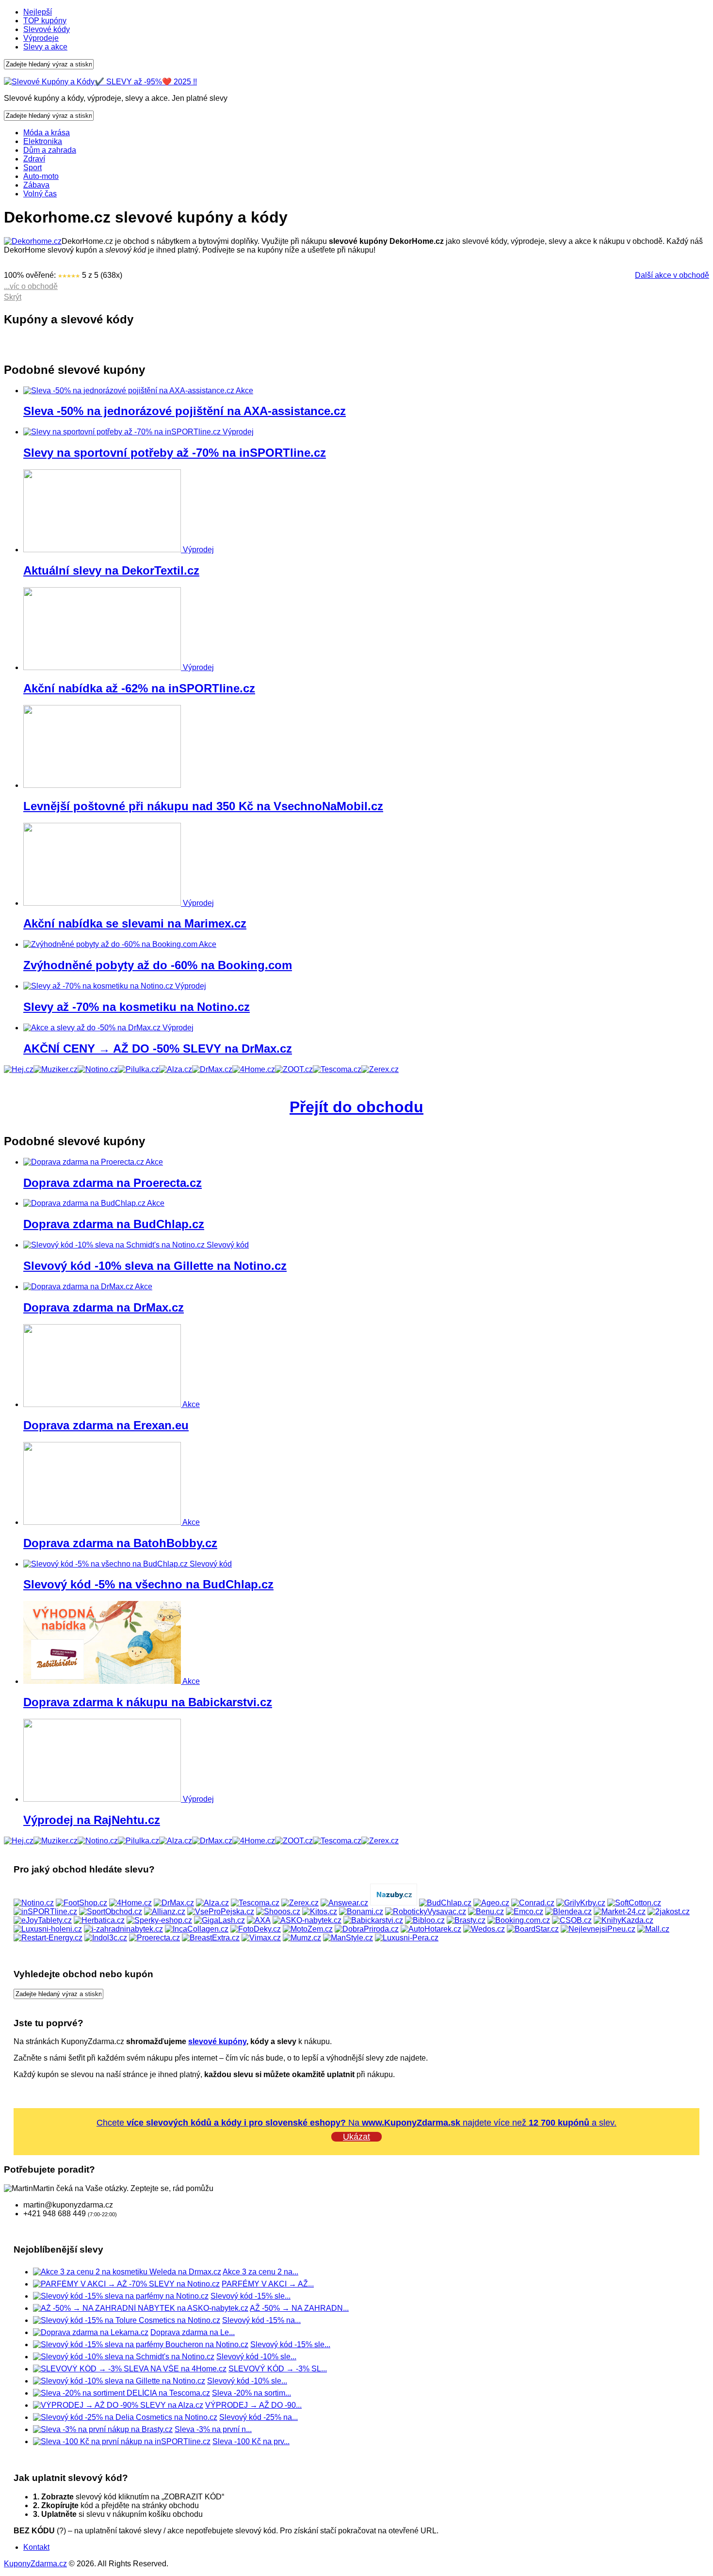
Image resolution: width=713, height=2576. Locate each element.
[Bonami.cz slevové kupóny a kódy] (361, 1912)
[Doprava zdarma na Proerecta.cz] (84, 1162)
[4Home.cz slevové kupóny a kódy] (254, 1069)
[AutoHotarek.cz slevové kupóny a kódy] (431, 1929)
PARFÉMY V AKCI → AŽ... (268, 2284)
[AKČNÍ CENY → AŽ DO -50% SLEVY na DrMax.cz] (93, 1028)
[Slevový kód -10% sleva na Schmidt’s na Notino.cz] (124, 2357)
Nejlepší (38, 12)
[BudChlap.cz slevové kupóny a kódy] (445, 1903)
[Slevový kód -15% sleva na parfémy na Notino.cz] (121, 2296)
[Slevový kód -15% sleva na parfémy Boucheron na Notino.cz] (141, 2344)
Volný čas (40, 194)
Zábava (36, 185)
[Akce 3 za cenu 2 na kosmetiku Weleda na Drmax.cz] (127, 2272)
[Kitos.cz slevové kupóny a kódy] (320, 1912)
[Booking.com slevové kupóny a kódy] (519, 1920)
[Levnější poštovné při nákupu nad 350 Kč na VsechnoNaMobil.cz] (102, 785)
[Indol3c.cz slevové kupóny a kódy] (106, 1938)
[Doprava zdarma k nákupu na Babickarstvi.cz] (103, 1681)
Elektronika (43, 141)
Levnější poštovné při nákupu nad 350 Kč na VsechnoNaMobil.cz (203, 806)
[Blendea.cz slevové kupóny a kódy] (568, 1912)
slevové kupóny (217, 2041)
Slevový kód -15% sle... (251, 2296)
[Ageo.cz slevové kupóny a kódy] (491, 1903)
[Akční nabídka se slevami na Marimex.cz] (103, 903)
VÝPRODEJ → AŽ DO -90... (253, 2405)
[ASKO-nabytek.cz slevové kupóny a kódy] (307, 1920)
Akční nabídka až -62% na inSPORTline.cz (139, 688)
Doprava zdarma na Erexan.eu (106, 1425)
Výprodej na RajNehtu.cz (92, 1820)
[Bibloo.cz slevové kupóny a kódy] (425, 1920)
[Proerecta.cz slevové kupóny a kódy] (154, 1938)
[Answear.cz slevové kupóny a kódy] (344, 1903)
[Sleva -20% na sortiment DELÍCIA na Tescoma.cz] (122, 2393)
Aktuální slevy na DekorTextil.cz (111, 570)
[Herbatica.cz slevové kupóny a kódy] (99, 1920)
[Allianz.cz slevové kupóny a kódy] (165, 1912)
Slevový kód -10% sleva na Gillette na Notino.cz (155, 1266)
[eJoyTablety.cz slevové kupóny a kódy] (43, 1920)
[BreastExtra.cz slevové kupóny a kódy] (211, 1938)
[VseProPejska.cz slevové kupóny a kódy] (221, 1912)
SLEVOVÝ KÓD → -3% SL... (278, 2369)
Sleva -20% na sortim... (251, 2393)
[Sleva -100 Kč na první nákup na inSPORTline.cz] (122, 2441)
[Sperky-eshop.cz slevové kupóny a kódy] (159, 1920)
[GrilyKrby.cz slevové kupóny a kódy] (581, 1903)
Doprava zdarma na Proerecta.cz (113, 1183)
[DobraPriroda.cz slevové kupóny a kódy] (367, 1929)
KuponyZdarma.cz (35, 2564)
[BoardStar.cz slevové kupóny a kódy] (533, 1929)
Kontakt (36, 2547)
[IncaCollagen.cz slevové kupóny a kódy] (197, 1929)
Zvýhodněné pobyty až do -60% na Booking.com (158, 965)
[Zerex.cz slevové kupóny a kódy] (380, 1069)
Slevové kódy (47, 29)
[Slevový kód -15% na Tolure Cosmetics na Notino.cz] (127, 2320)
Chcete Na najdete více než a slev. (356, 2123)
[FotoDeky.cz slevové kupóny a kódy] (256, 1929)
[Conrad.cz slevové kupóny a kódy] (533, 1903)
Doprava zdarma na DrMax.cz (104, 1307)
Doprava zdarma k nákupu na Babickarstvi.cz (148, 1702)
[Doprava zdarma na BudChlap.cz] (85, 1203)
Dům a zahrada (50, 150)
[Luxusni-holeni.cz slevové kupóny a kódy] (48, 1929)
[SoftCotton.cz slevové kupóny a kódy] (634, 1903)
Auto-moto (41, 176)
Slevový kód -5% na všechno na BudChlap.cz (148, 1584)
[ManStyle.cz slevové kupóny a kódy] (348, 1938)
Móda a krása (47, 133)
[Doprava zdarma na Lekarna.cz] (91, 2332)
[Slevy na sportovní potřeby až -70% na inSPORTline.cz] (123, 432)
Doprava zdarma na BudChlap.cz (114, 1224)
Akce (244, 391)
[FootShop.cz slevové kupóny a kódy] (81, 1903)
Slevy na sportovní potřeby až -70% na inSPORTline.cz (175, 453)
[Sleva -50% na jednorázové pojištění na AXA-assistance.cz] (130, 391)
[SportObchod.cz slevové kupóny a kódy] (111, 1912)
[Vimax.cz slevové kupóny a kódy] (261, 1938)
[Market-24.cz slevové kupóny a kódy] (620, 1912)
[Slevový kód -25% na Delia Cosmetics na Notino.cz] (125, 2417)
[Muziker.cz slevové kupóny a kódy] (56, 1069)
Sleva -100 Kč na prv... (251, 2441)
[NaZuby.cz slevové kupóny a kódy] (394, 1903)
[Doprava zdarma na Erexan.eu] (103, 1404)
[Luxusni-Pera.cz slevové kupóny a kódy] (407, 1938)
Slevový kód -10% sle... (256, 2357)
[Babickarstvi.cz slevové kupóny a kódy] (373, 1920)
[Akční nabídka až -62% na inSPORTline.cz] (103, 667)
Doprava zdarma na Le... (193, 2332)
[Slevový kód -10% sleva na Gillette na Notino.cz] (115, 1245)
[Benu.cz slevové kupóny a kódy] (486, 1912)
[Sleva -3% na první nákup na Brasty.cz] (103, 2429)
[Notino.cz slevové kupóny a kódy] (98, 1069)
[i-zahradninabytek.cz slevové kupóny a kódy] (123, 1929)
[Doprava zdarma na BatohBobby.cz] (103, 1522)
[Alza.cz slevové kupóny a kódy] (176, 1069)
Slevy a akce (45, 47)
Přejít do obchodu (356, 1107)
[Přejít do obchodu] (33, 241)
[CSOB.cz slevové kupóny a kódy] (572, 1920)
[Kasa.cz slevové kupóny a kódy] (19, 1069)
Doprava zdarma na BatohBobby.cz (120, 1543)
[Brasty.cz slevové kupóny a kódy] (466, 1920)
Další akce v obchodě (672, 275)
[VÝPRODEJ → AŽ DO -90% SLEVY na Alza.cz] (118, 2405)
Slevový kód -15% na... (261, 2320)
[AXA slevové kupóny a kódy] (259, 1920)
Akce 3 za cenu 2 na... (260, 2272)
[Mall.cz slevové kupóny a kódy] (653, 1929)
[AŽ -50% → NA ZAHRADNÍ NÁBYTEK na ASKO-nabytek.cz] (141, 2308)
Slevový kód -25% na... (259, 2417)
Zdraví (34, 159)
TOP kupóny (45, 21)
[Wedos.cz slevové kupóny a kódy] (484, 1929)
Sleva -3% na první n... (213, 2429)
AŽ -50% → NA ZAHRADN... (299, 2308)
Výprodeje (41, 38)
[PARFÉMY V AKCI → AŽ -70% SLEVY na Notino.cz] (126, 2284)
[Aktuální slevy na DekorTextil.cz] (103, 550)
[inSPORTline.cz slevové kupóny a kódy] (45, 1912)
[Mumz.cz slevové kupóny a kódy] (302, 1938)
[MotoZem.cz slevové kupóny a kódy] (308, 1929)
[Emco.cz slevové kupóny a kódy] (525, 1912)
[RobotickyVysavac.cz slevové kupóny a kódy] (426, 1912)
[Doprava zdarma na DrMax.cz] (79, 1287)
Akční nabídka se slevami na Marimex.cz (135, 923)
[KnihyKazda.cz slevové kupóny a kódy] (624, 1920)
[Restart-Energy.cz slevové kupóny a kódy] (48, 1938)
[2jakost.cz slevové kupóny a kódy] (669, 1912)
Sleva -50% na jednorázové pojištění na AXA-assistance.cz (185, 411)
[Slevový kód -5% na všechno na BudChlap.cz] (106, 1564)
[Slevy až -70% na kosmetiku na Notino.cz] (99, 986)
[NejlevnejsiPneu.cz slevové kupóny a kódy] (598, 1929)
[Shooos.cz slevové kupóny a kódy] (278, 1912)
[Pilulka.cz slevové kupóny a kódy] (138, 1069)
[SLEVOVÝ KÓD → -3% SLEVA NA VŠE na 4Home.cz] (130, 2369)
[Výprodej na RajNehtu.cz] (103, 1799)
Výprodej (238, 432)
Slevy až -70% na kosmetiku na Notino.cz (137, 1007)
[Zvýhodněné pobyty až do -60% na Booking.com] (111, 944)
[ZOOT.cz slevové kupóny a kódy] (294, 1069)
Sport (32, 168)
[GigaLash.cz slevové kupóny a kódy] (219, 1920)
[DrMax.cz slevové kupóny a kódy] (212, 1069)
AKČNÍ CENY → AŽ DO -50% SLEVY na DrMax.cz (158, 1048)
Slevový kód (228, 1245)
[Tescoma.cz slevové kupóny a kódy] (337, 1069)
